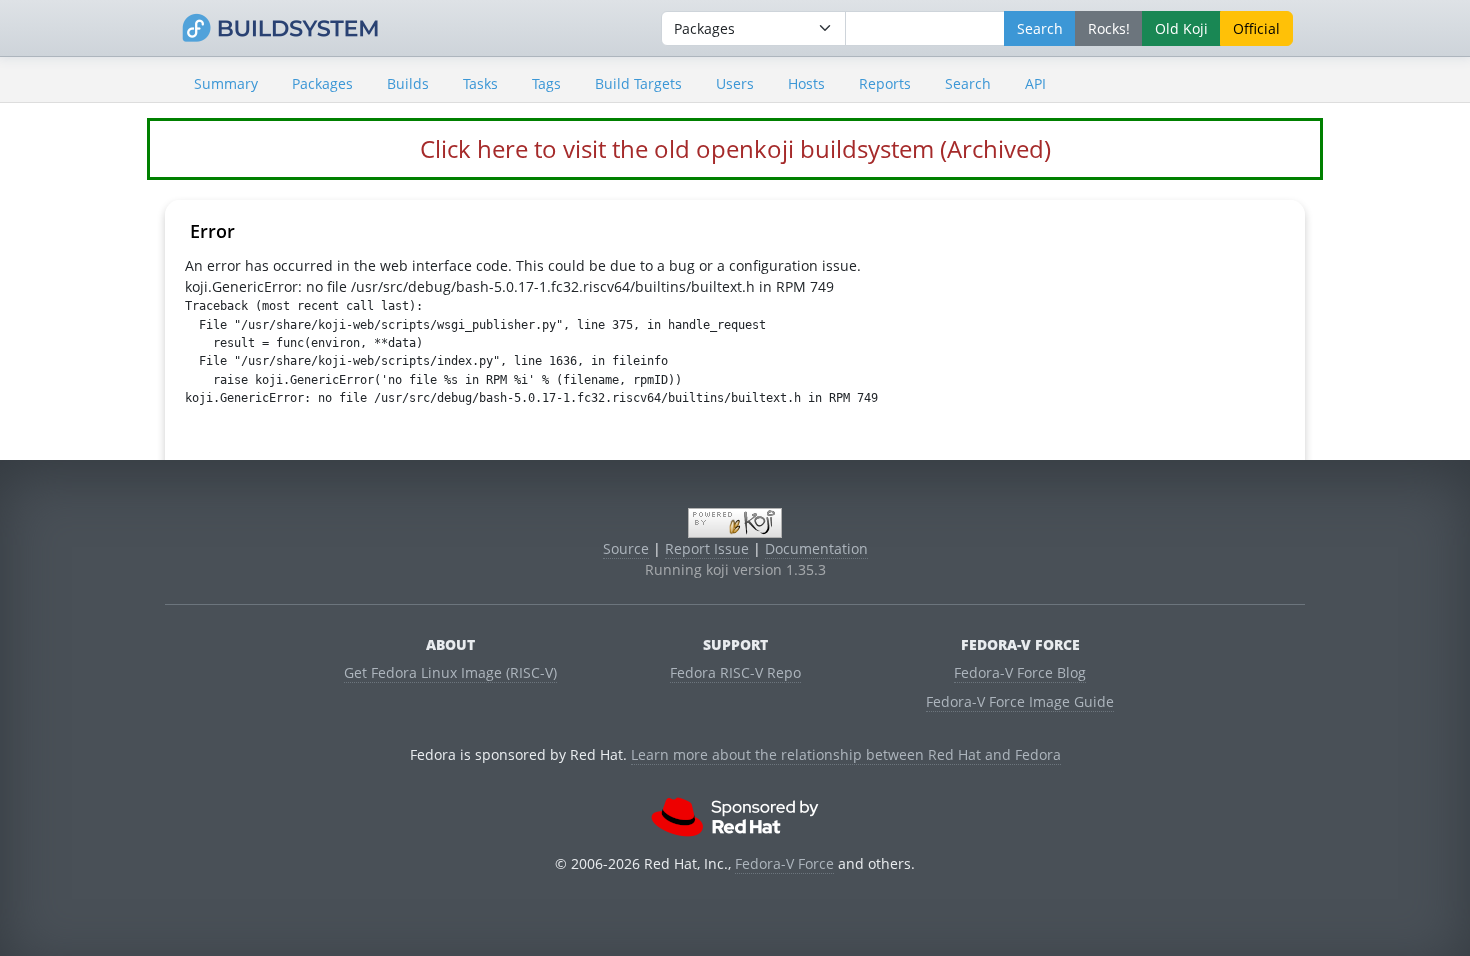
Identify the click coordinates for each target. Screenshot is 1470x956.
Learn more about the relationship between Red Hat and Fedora (846, 754)
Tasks (480, 83)
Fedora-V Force (784, 863)
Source (626, 548)
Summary (226, 83)
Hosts (806, 83)
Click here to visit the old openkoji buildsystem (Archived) (735, 148)
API (1035, 83)
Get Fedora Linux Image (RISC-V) (450, 672)
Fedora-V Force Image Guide (1020, 701)
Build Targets (638, 83)
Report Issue (707, 548)
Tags (546, 83)
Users (735, 83)
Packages (322, 83)
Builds (408, 83)
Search (968, 83)
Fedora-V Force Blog (1020, 672)
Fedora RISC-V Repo (735, 672)
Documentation (816, 548)
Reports (885, 83)
